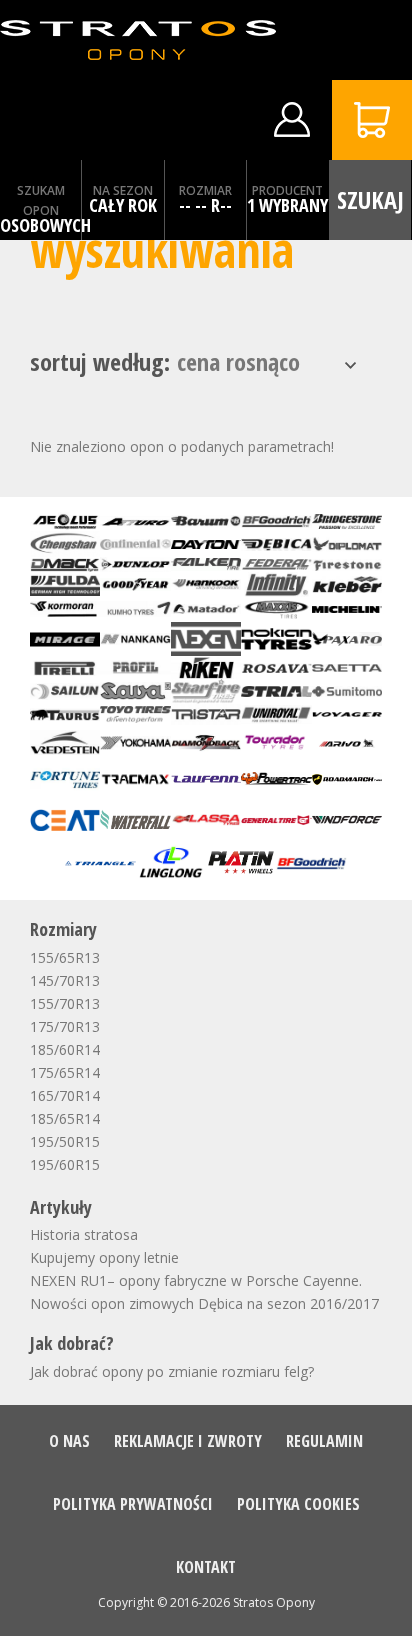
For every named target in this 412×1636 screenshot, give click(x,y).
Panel (292, 120)
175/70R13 (65, 1026)
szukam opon (41, 200)
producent (287, 190)
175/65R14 (65, 1072)
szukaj (370, 199)
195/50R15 (65, 1141)
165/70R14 (65, 1095)
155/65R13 (65, 957)
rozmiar (205, 190)
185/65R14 (65, 1118)
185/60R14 (65, 1049)
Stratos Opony (274, 1602)
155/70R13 (65, 1003)
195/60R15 (65, 1164)
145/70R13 (65, 980)
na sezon (123, 190)
